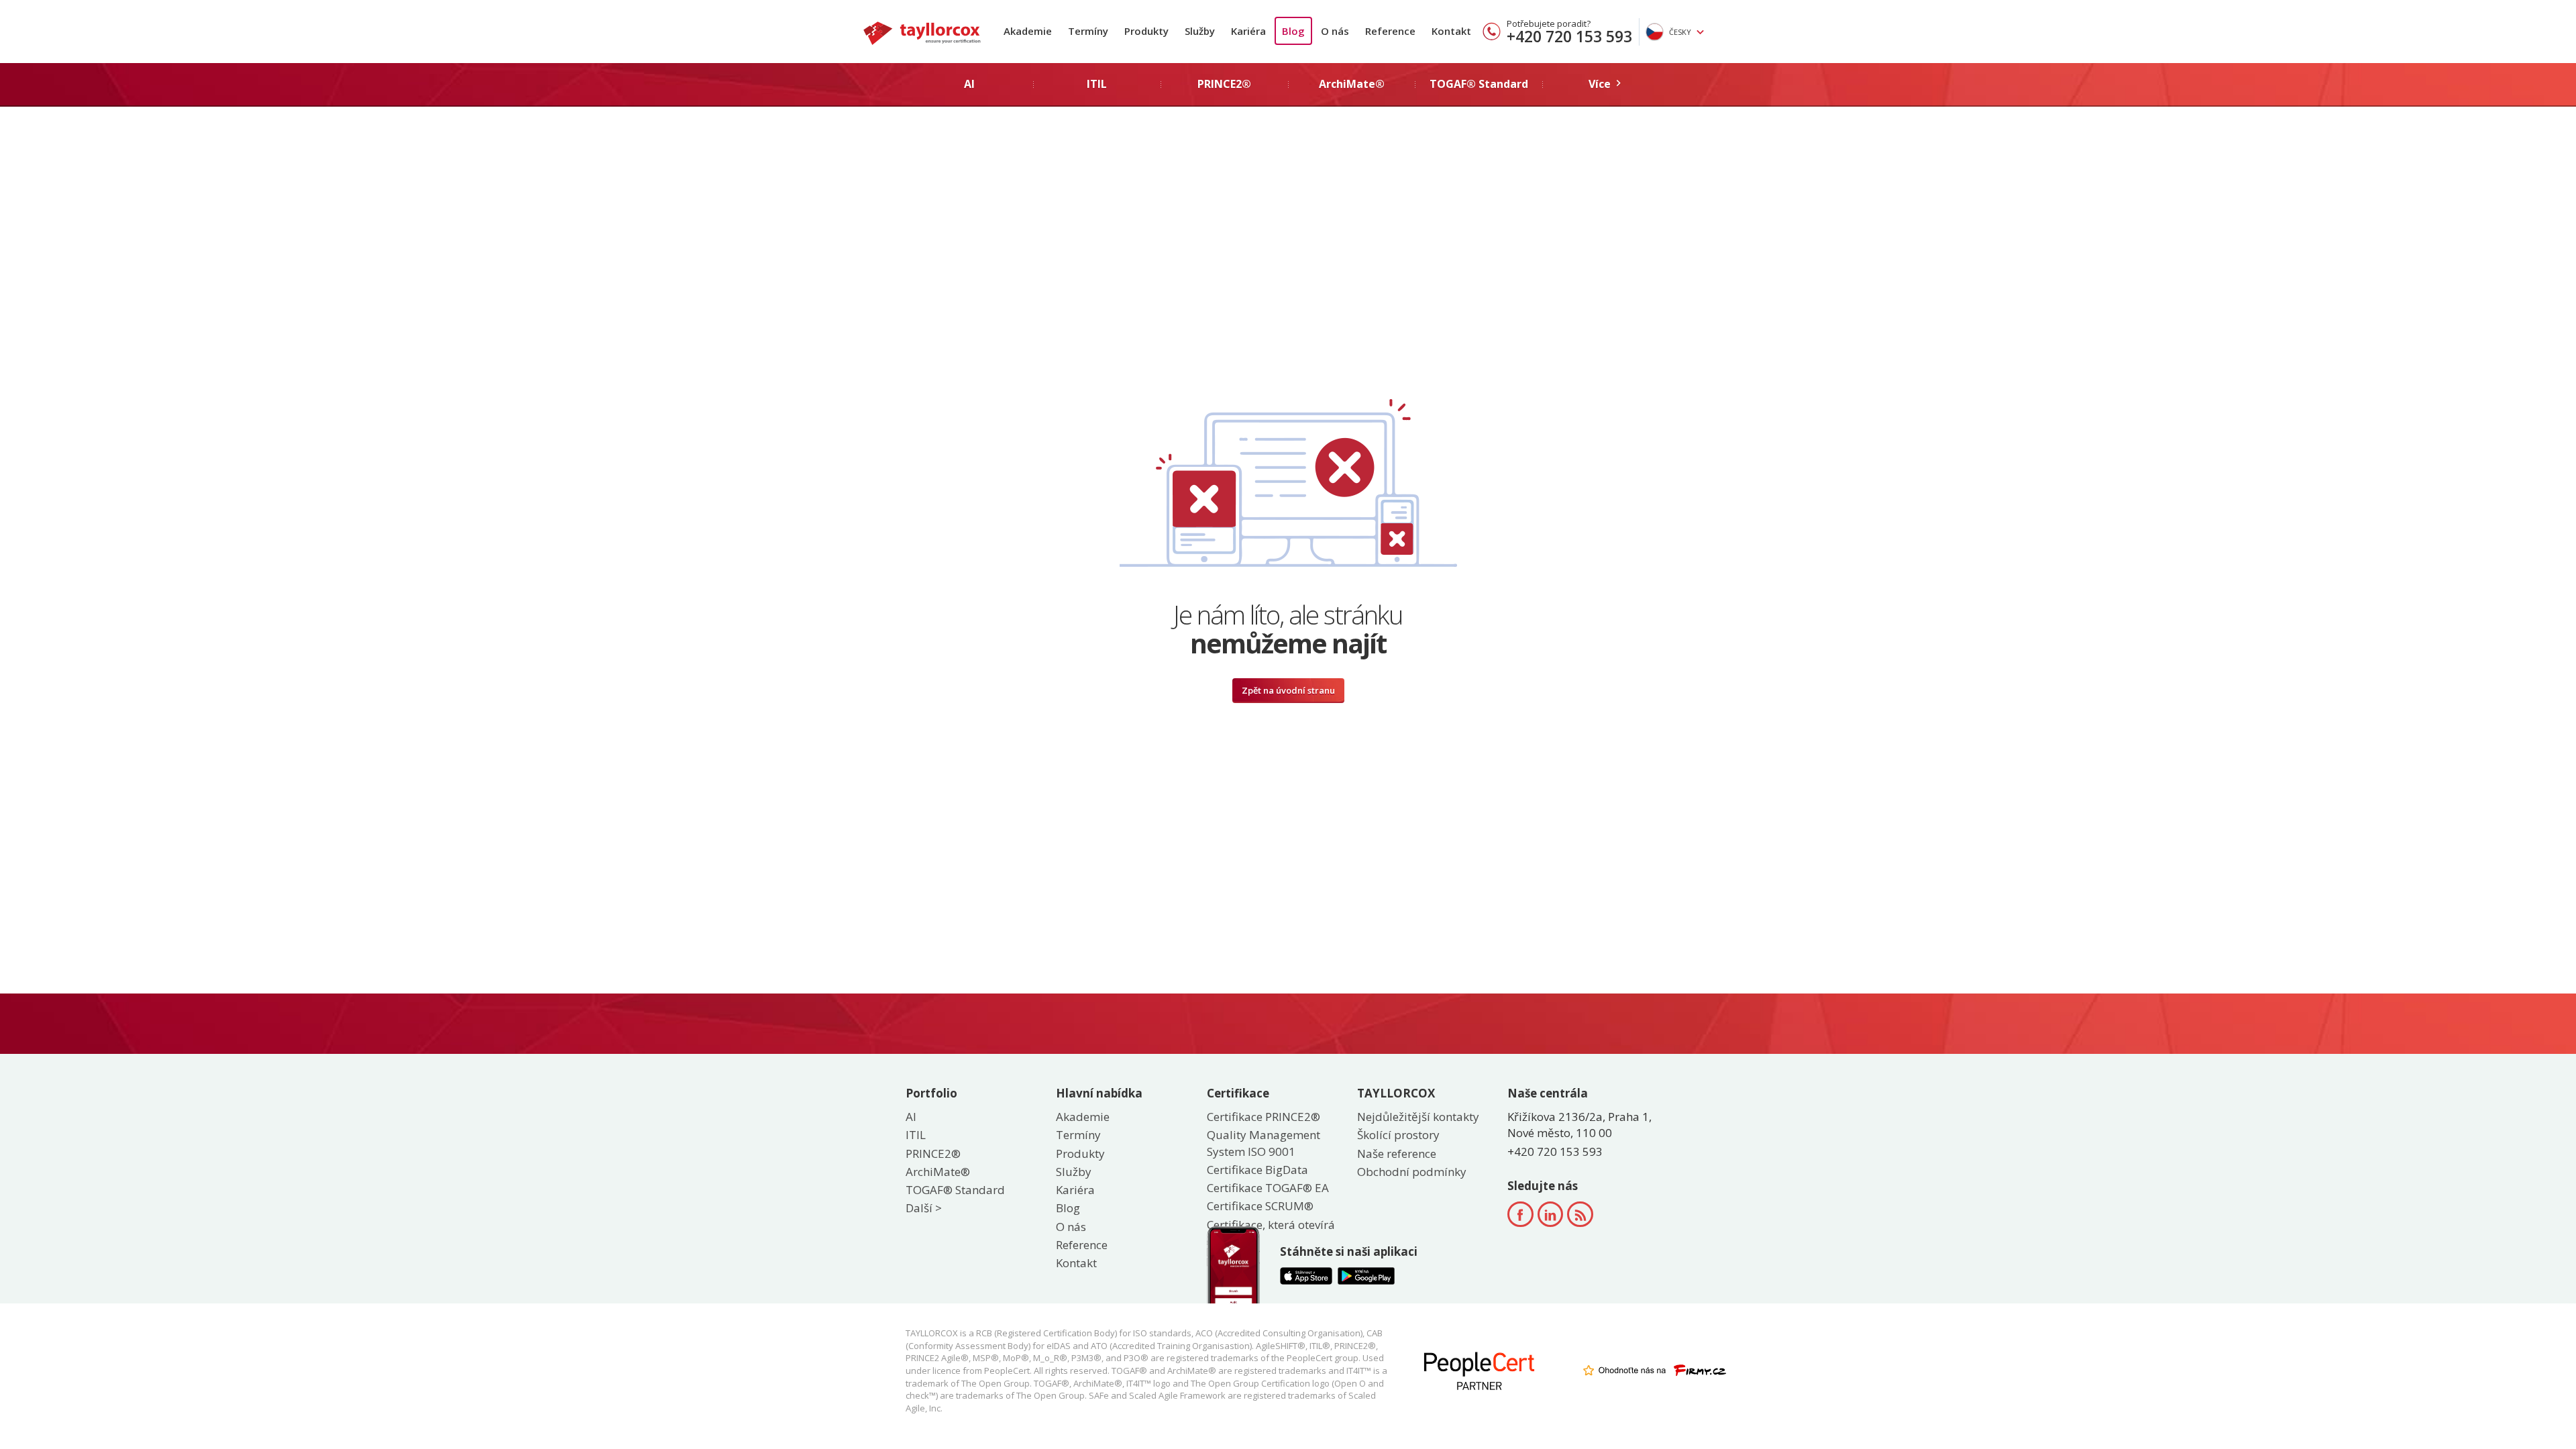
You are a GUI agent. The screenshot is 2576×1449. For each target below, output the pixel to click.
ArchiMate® (938, 1172)
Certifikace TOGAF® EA (1268, 1188)
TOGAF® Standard (955, 1190)
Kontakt (1451, 31)
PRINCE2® (933, 1153)
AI (911, 1117)
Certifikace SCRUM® (1260, 1206)
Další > (924, 1208)
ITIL (916, 1135)
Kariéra (1248, 31)
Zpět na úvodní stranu (1288, 690)
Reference (1390, 31)
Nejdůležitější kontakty (1418, 1117)
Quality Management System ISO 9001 (1264, 1143)
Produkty (1146, 31)
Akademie (1028, 31)
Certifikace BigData (1257, 1170)
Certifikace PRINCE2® (1264, 1117)
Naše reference (1397, 1153)
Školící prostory (1398, 1135)
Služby (1200, 31)
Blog (1293, 31)
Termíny (1088, 31)
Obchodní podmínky (1412, 1172)
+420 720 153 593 (1569, 36)
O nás (1335, 31)
